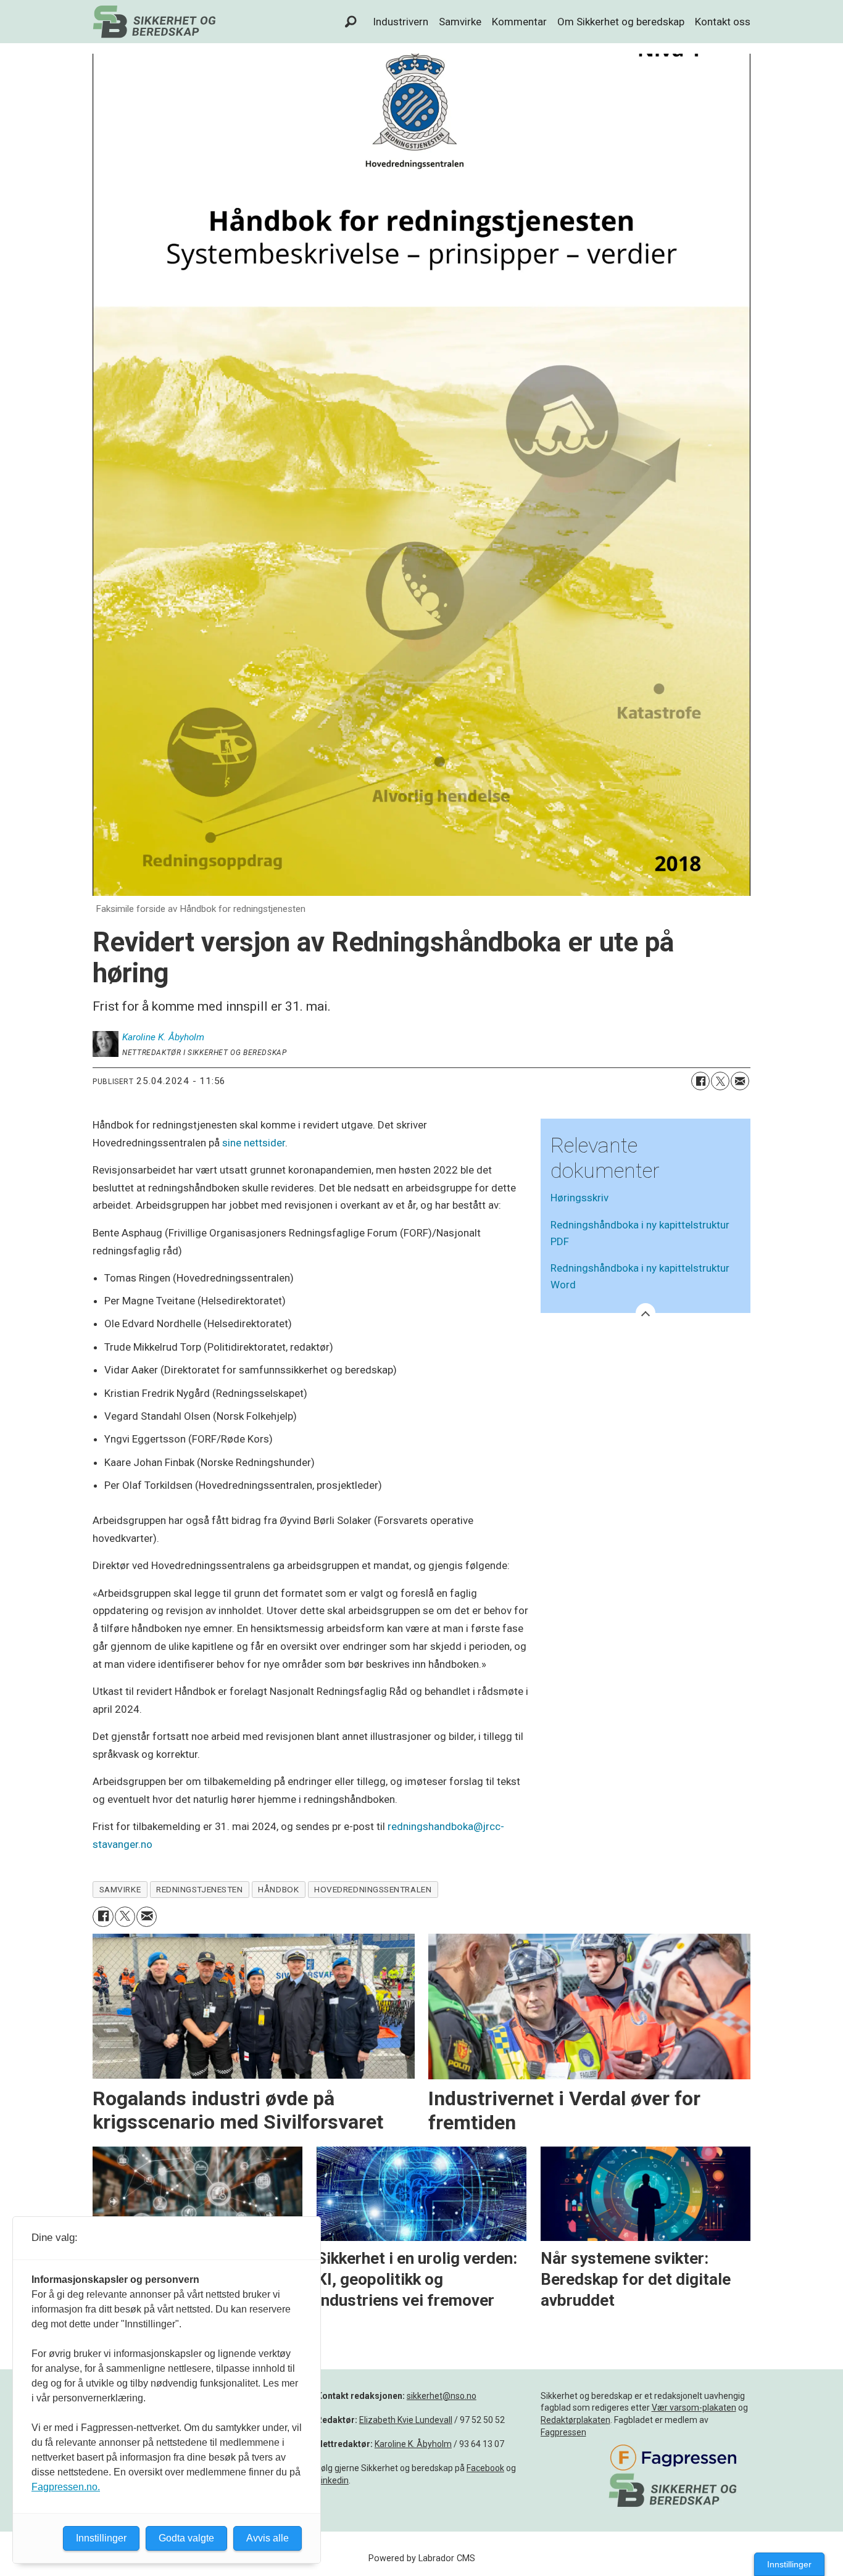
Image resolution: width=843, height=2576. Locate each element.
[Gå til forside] (154, 22)
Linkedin (333, 2480)
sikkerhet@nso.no (442, 2396)
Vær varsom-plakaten (694, 2408)
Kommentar (519, 22)
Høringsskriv (579, 1198)
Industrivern (401, 22)
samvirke (120, 1889)
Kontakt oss (723, 22)
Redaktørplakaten (575, 2420)
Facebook (485, 2468)
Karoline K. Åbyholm (413, 2444)
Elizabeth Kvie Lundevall (406, 2420)
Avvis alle (268, 2538)
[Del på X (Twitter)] (720, 1081)
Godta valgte (186, 2538)
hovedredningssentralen (373, 1889)
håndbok (278, 1889)
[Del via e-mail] (740, 1081)
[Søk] (351, 22)
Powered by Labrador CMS (422, 2558)
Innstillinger (789, 2564)
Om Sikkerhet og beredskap (621, 22)
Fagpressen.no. (66, 2487)
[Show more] (646, 1313)
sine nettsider (254, 1143)
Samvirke (460, 22)
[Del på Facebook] (700, 1081)
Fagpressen (563, 2432)
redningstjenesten (199, 1889)
